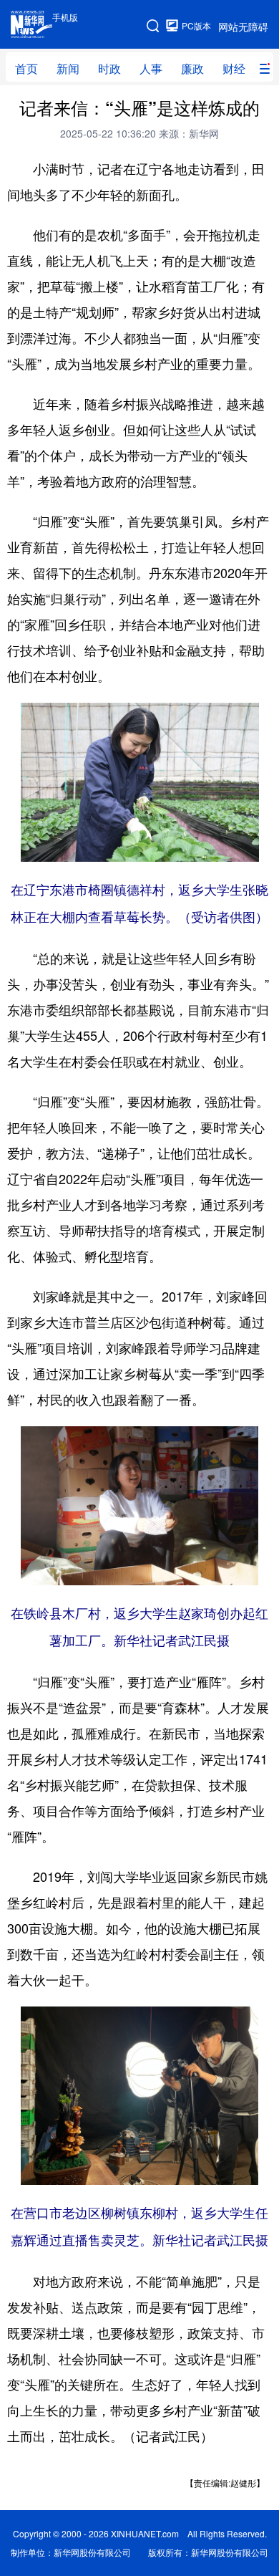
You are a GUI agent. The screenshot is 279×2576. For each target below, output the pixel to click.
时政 (109, 68)
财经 (234, 68)
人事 (151, 68)
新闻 (68, 68)
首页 (26, 68)
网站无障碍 (243, 27)
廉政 (192, 68)
